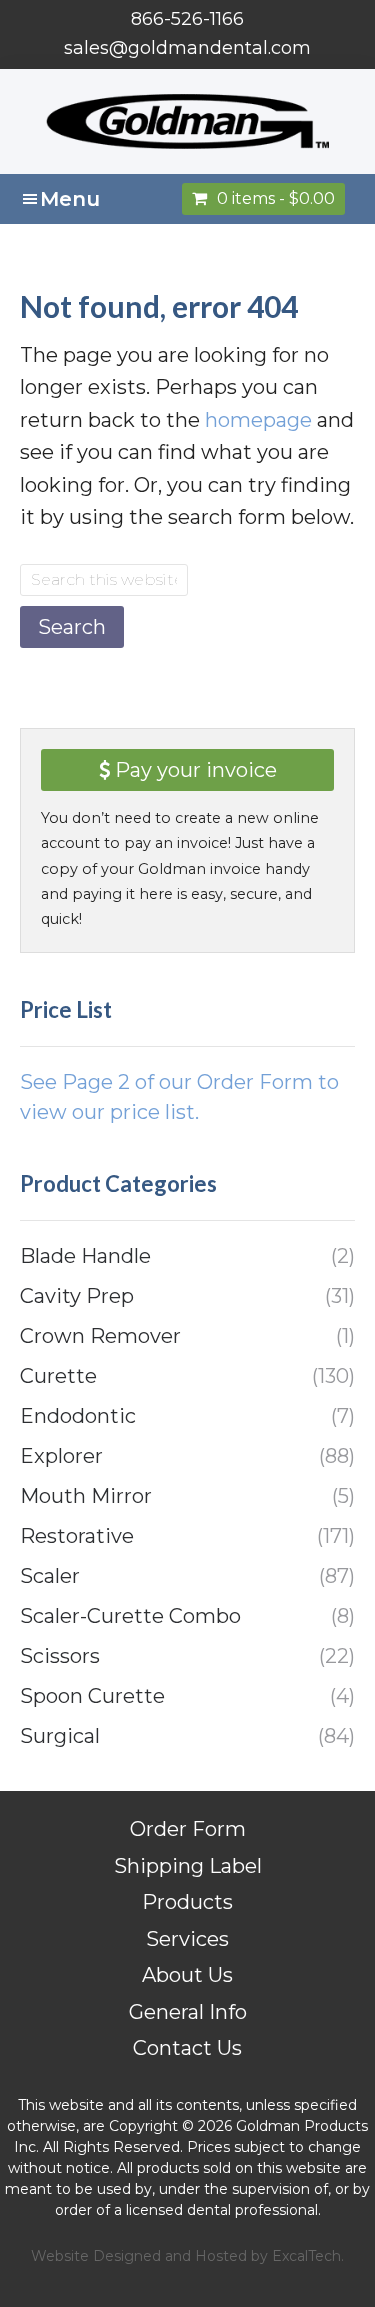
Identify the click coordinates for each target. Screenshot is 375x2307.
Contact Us (187, 2048)
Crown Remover (100, 1336)
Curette (58, 1376)
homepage (258, 420)
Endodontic (78, 1416)
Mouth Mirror (86, 1496)
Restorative (77, 1536)
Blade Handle (85, 1256)
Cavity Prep (77, 1296)
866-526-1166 (187, 19)
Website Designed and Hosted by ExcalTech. (187, 2256)
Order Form (188, 1829)
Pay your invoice (193, 770)
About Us (187, 1975)
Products (187, 1902)
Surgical (60, 1736)
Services (187, 1939)
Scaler (50, 1576)
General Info (188, 2012)
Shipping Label (188, 1866)
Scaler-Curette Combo (130, 1616)
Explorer (61, 1456)
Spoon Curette (92, 1696)
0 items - (276, 198)
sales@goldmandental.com (187, 48)
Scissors (60, 1656)
